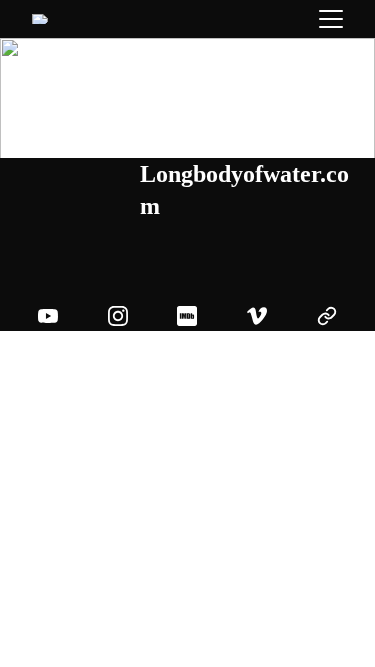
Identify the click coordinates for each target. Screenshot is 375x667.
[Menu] (331, 19)
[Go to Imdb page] (197, 316)
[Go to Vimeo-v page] (267, 316)
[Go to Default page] (327, 316)
